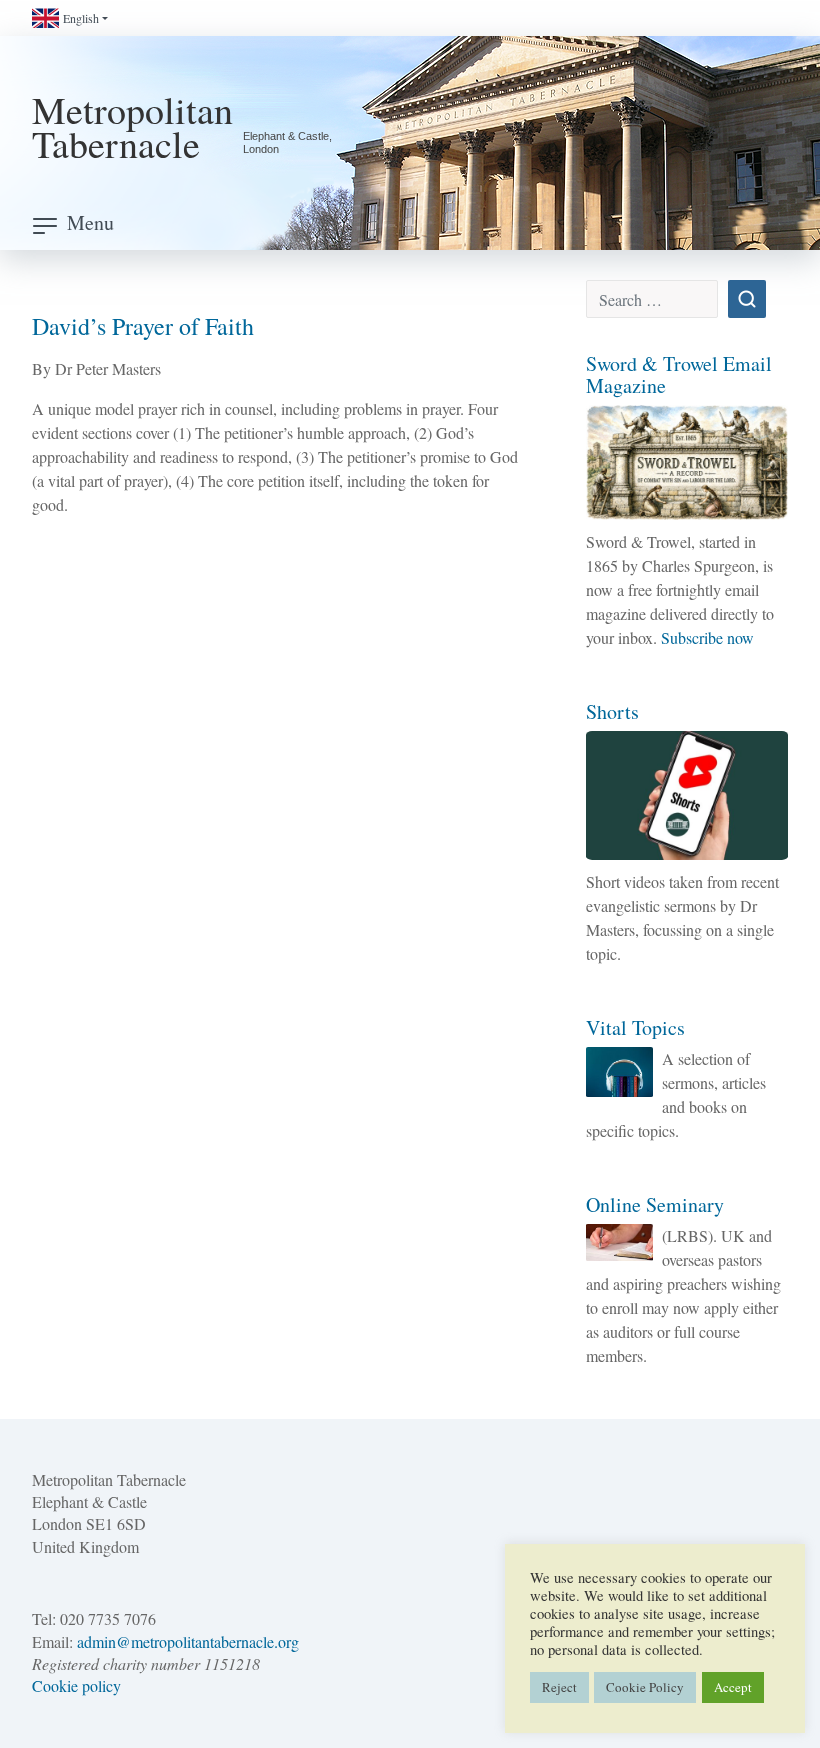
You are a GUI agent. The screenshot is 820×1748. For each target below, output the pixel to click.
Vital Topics (635, 1027)
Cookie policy (76, 1685)
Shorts (612, 711)
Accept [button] (733, 1687)
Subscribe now (707, 637)
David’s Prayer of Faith (143, 326)
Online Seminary (655, 1204)
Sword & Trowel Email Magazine (679, 374)
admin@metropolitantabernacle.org (188, 1641)
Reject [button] (559, 1687)
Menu (90, 222)
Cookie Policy (645, 1687)
